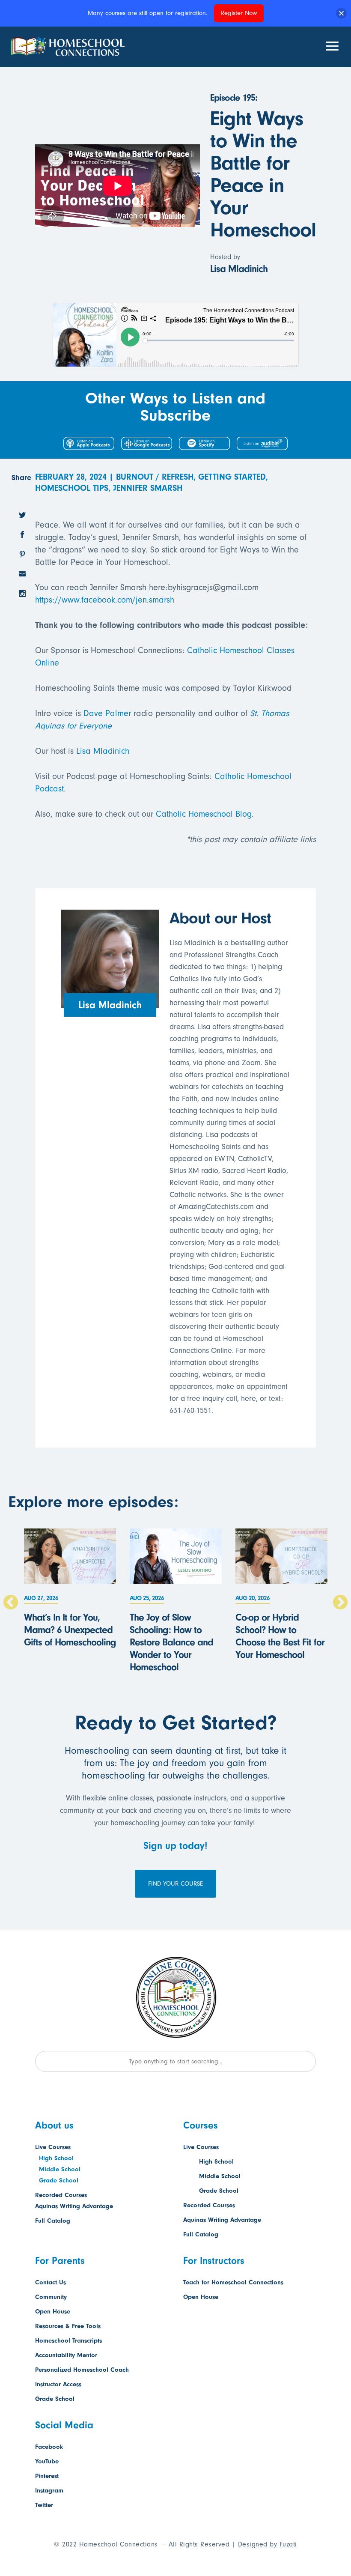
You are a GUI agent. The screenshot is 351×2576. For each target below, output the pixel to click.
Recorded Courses (61, 2195)
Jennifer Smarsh (148, 488)
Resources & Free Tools (68, 2326)
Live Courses (53, 2147)
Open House (53, 2312)
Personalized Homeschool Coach (82, 2370)
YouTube (47, 2461)
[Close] (341, 13)
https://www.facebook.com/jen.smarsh (105, 600)
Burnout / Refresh (155, 477)
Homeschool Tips (72, 488)
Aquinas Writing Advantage (74, 2206)
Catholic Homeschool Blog (204, 814)
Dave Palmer (107, 713)
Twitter (44, 2505)
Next (340, 1603)
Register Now (239, 13)
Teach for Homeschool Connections (233, 2282)
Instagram (49, 2491)
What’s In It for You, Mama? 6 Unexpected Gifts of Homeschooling (70, 1630)
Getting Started (232, 477)
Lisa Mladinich (103, 751)
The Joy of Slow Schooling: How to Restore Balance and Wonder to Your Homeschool (171, 1642)
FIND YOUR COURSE (175, 1884)
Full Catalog (53, 2221)
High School (56, 2158)
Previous (11, 1603)
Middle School (60, 2169)
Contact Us (51, 2282)
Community (51, 2297)
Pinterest (47, 2476)
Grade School (59, 2180)
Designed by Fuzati (268, 2544)
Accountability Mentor (66, 2355)
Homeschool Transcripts (68, 2341)
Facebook (49, 2447)
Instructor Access (58, 2384)
